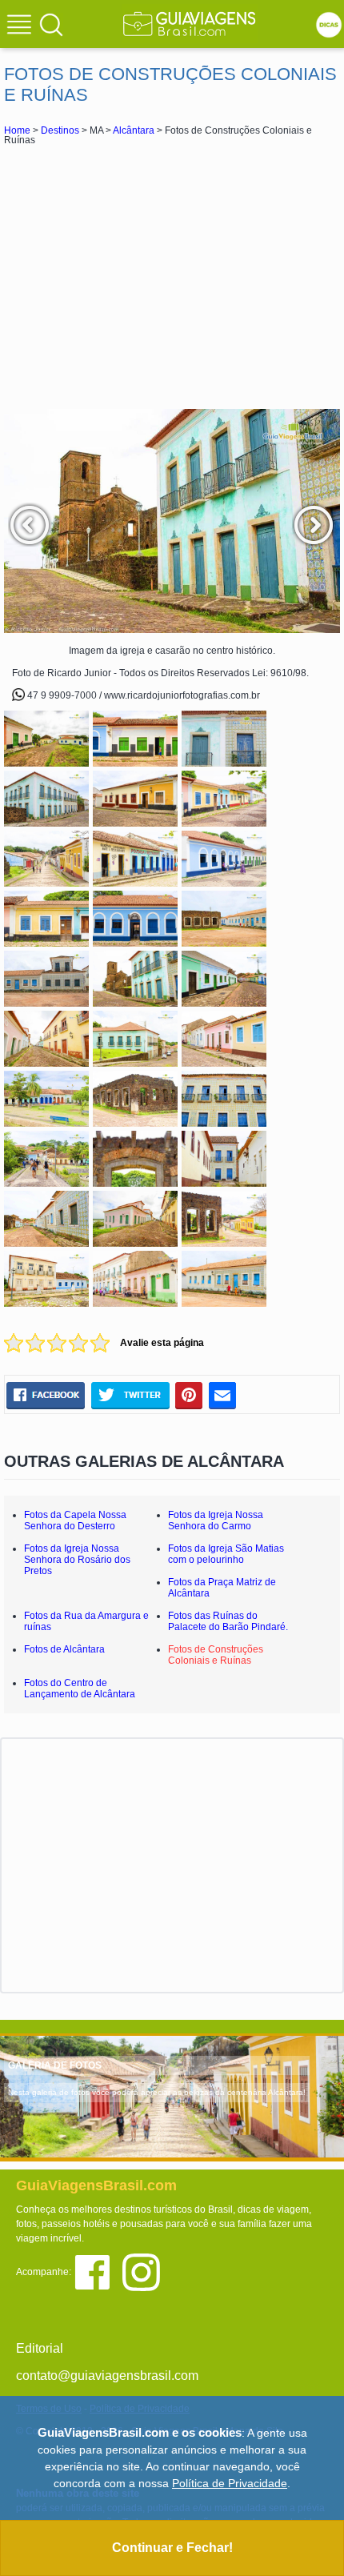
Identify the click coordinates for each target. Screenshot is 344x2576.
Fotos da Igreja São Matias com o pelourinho (226, 1554)
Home (17, 130)
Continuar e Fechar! (172, 2548)
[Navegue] (22, 26)
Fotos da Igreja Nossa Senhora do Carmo (216, 1520)
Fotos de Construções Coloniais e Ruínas (216, 1655)
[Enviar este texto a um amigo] (222, 1395)
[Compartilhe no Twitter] (130, 1395)
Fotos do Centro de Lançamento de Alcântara (80, 1689)
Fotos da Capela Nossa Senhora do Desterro (75, 1520)
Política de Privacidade (230, 2483)
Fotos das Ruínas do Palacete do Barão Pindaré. (228, 1621)
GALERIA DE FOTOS (55, 2065)
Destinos (60, 130)
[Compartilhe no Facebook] (46, 1395)
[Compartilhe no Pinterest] (189, 1395)
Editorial (40, 2348)
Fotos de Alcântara (64, 1649)
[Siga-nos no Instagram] (145, 2272)
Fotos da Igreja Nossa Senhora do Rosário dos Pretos (77, 1560)
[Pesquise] (51, 24)
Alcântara (134, 130)
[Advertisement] (172, 277)
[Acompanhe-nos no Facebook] (98, 2272)
